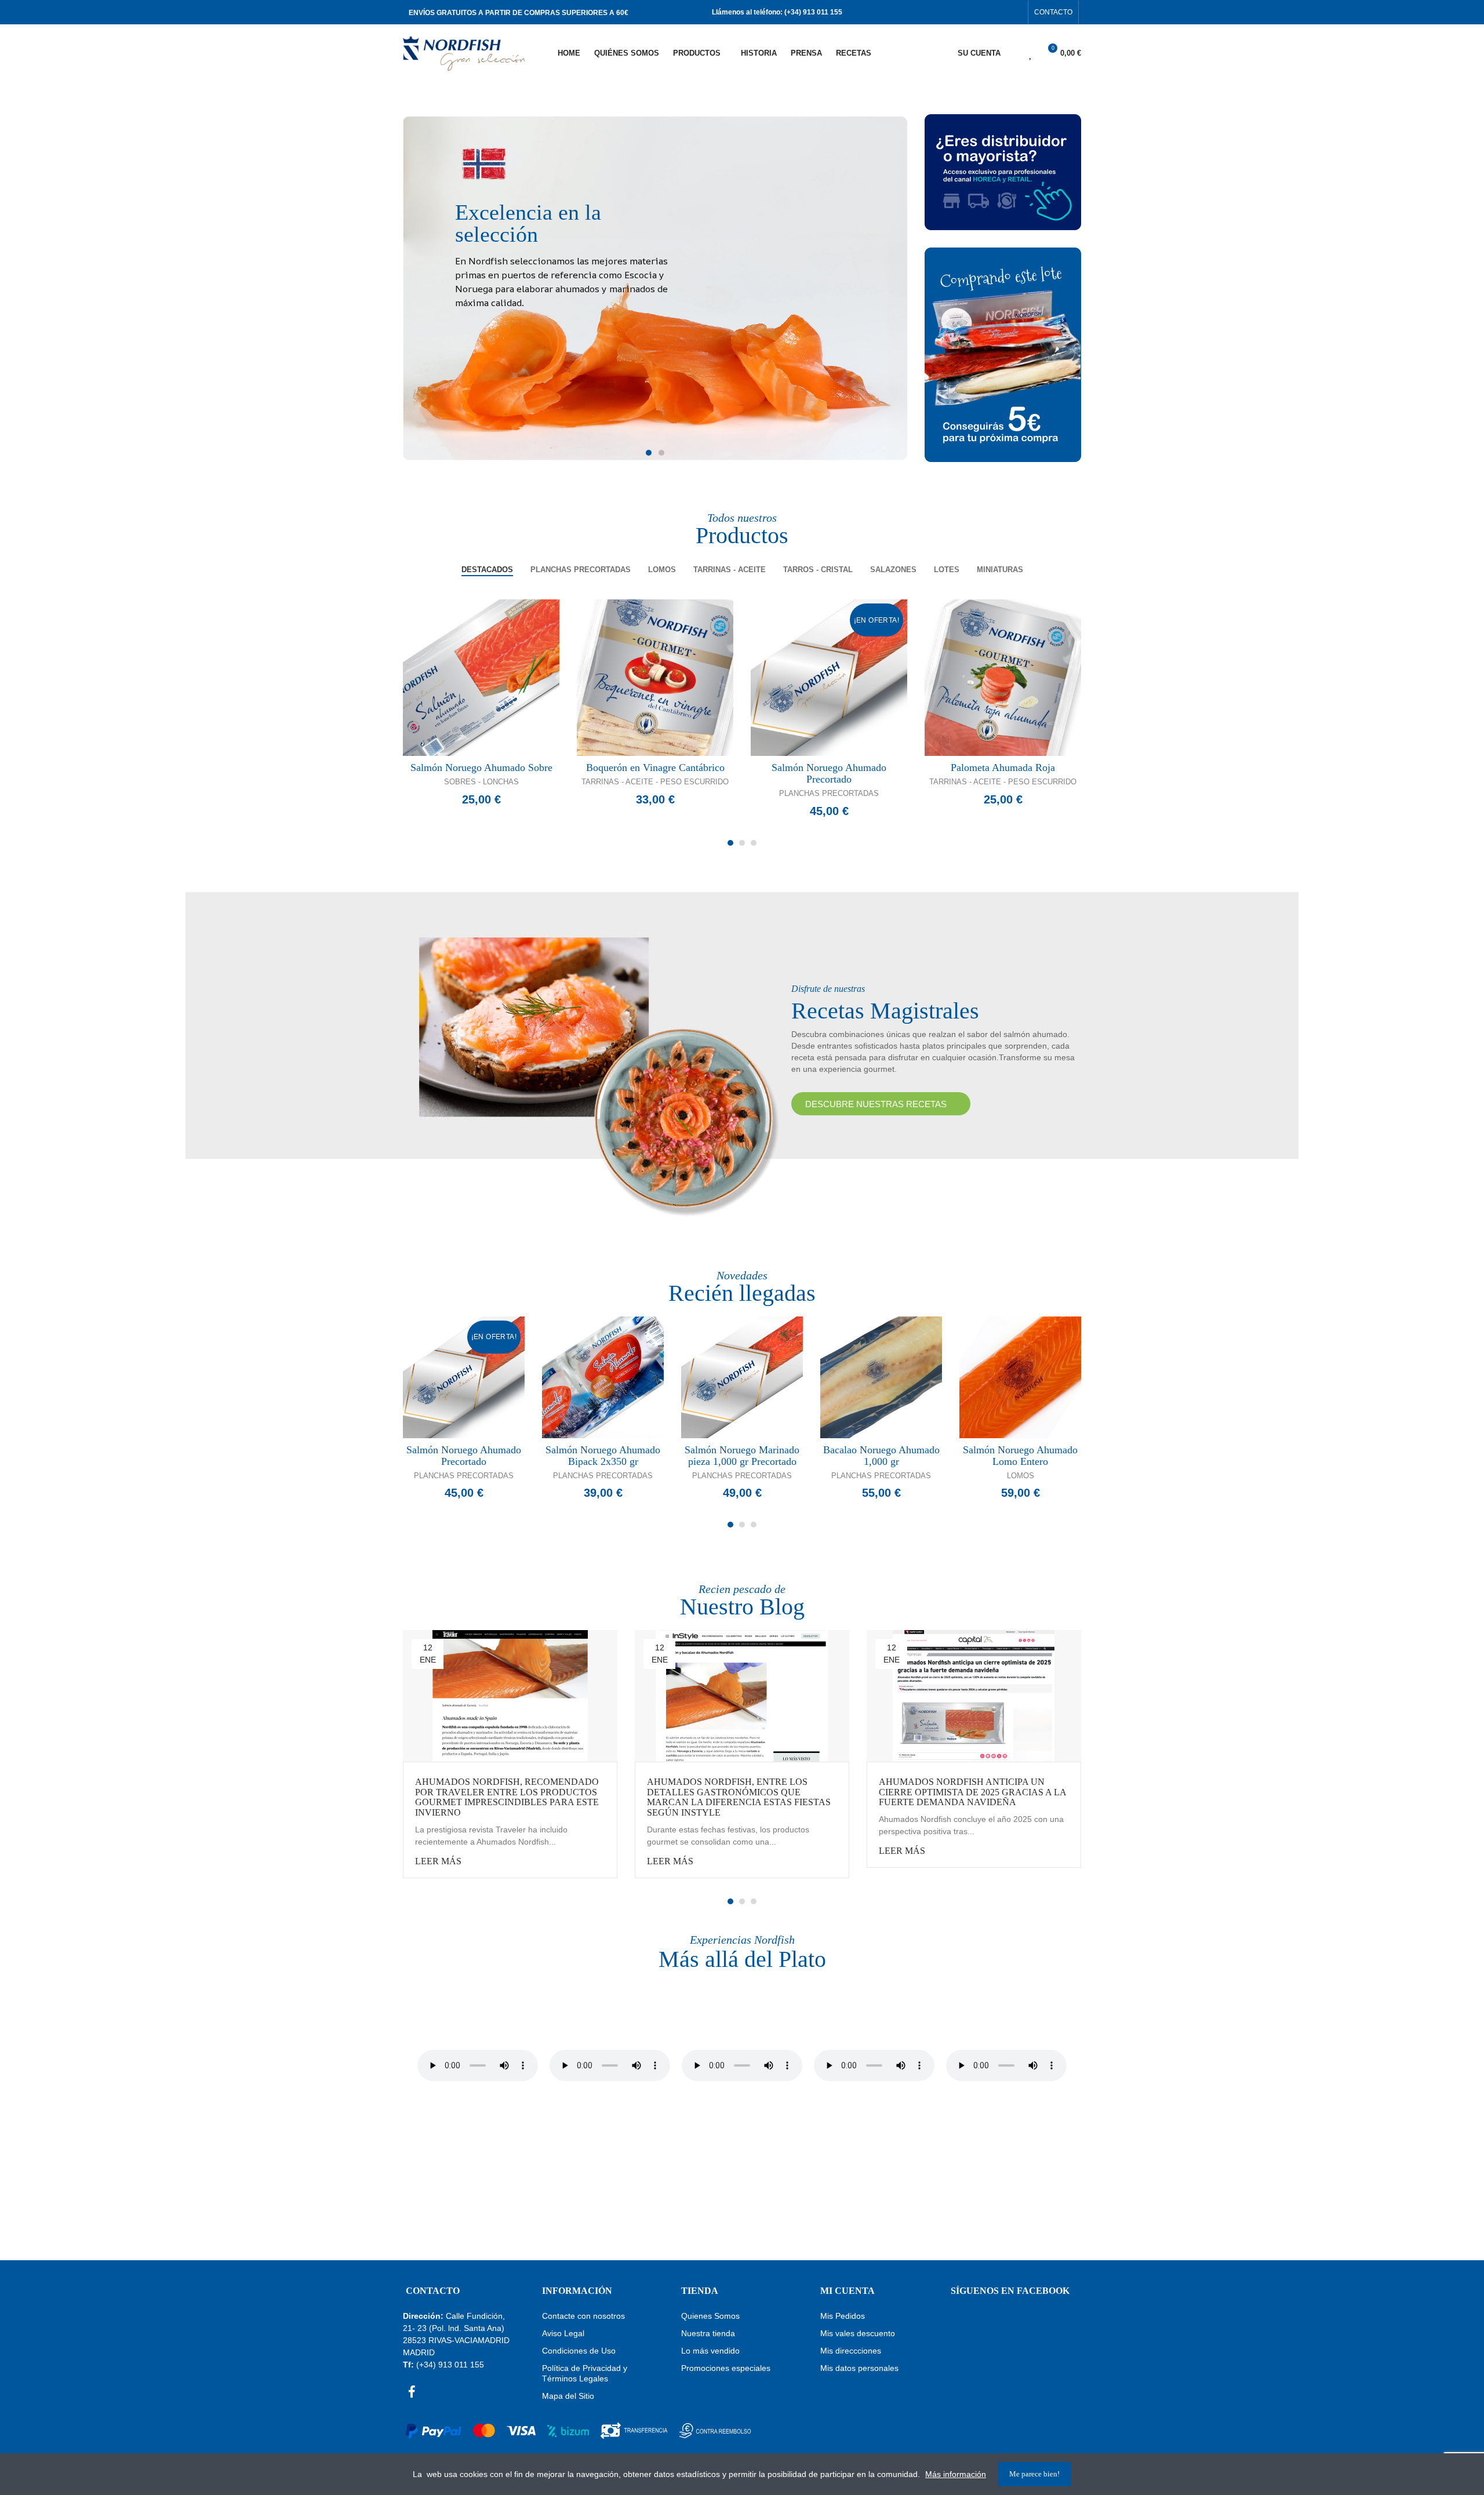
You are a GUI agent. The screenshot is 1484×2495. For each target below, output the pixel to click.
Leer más (438, 1861)
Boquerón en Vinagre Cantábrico (655, 768)
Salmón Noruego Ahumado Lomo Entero (1020, 1456)
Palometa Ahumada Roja (1003, 768)
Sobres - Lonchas (481, 782)
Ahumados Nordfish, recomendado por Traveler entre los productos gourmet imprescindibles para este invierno (507, 1797)
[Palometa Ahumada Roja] (1003, 678)
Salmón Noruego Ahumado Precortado (829, 773)
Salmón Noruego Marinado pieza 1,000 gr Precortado (742, 1456)
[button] (1053, 12)
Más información (956, 2474)
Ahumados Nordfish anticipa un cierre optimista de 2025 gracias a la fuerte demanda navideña (972, 1792)
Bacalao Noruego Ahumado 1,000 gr (881, 1456)
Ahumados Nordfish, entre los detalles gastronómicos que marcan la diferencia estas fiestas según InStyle (739, 1797)
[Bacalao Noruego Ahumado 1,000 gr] (881, 1377)
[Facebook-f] (997, 12)
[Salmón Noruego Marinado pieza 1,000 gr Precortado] (742, 1377)
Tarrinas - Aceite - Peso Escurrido (655, 782)
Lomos (1021, 1476)
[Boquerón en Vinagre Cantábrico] (655, 678)
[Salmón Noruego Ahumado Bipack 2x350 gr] (603, 1377)
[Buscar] (1010, 53)
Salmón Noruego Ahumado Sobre (481, 768)
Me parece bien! (1034, 2474)
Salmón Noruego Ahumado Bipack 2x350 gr (603, 1456)
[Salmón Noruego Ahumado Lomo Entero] (1020, 1377)
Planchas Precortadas (829, 793)
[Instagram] (1016, 12)
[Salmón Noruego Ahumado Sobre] (481, 678)
